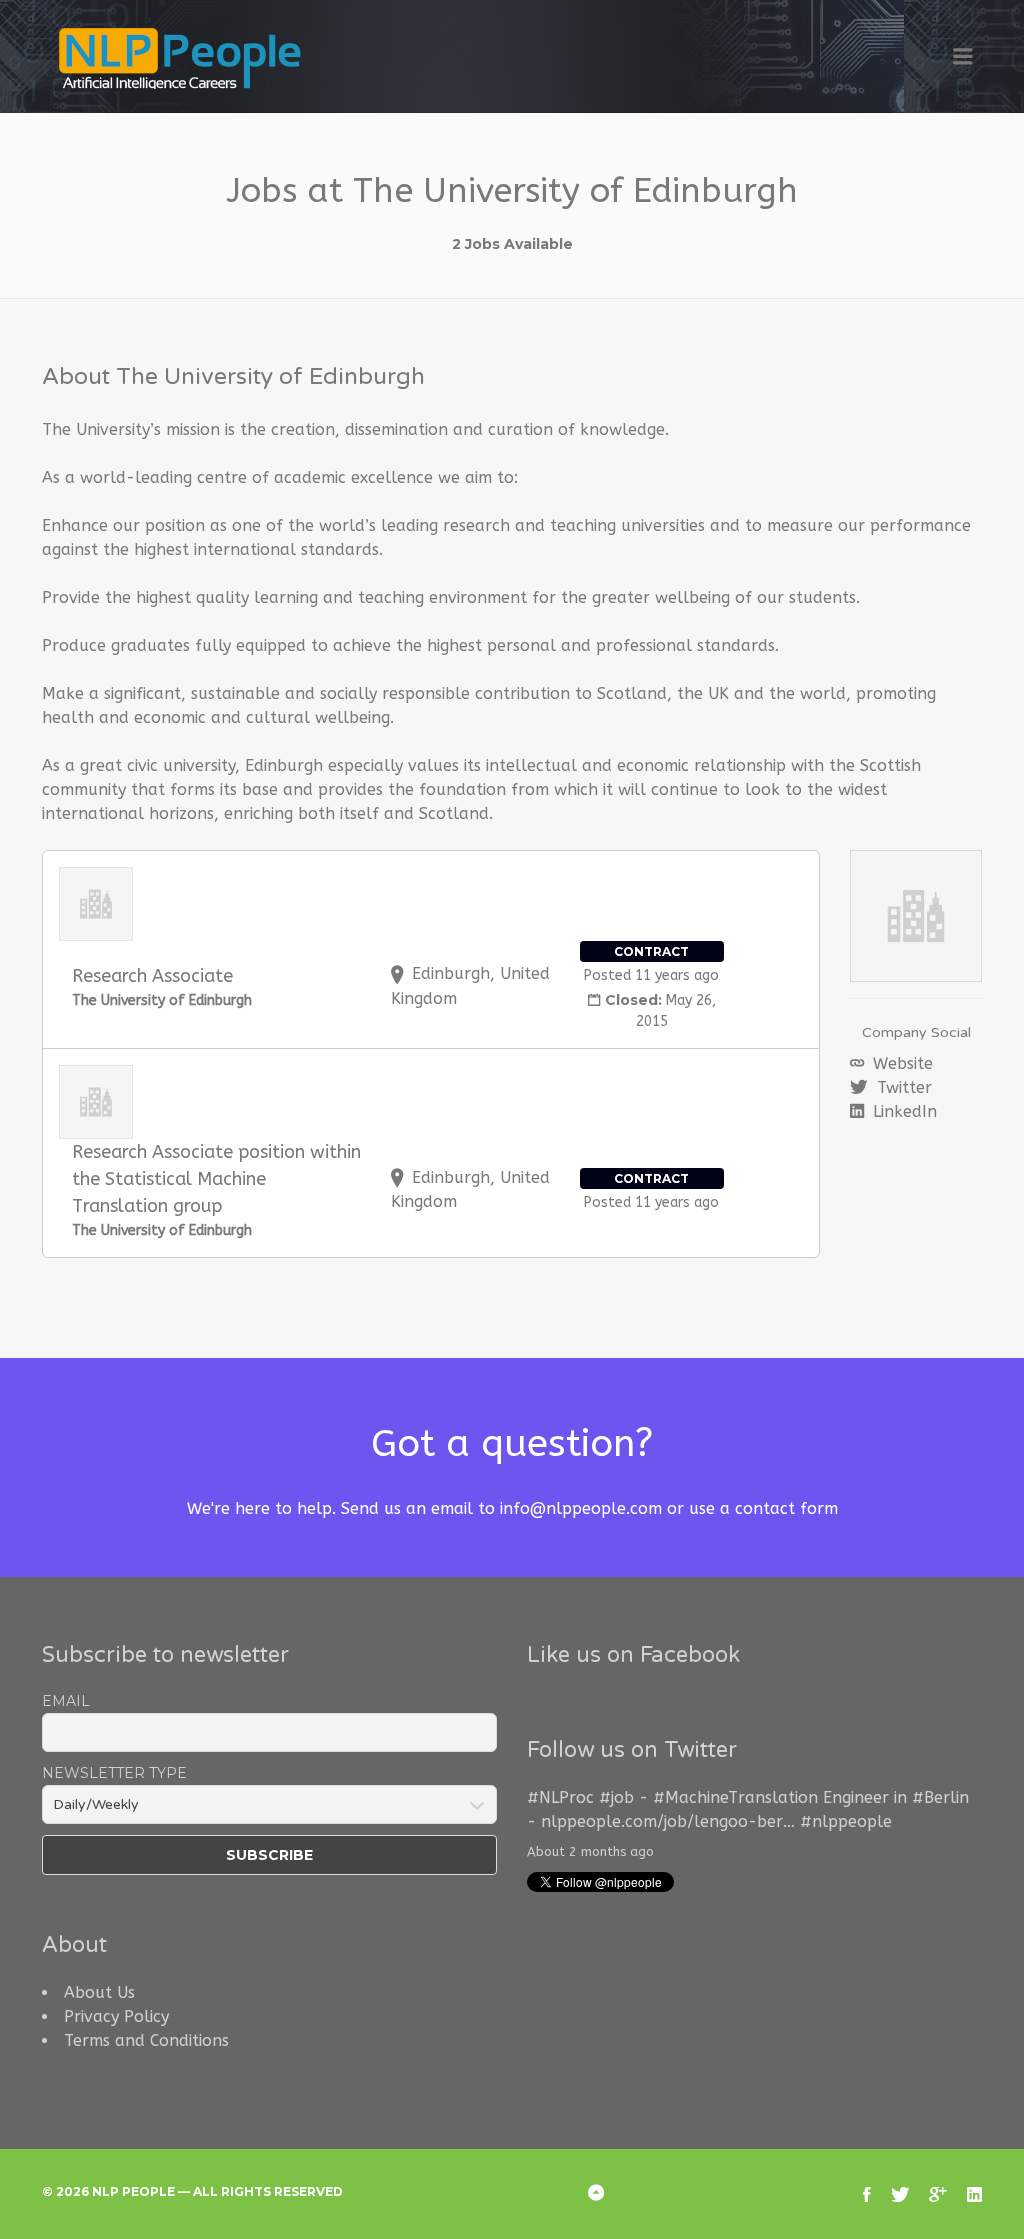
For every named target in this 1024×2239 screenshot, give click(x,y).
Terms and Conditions (146, 2040)
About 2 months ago (590, 1851)
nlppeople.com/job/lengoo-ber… (668, 1821)
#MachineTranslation (735, 1797)
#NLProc (560, 1797)
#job (616, 1797)
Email (66, 1701)
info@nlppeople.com (581, 1508)
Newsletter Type (114, 1773)
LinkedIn (902, 1111)
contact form (786, 1508)
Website (900, 1063)
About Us (99, 1992)
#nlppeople (846, 1821)
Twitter (902, 1087)
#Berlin (940, 1797)
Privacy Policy (116, 2016)
